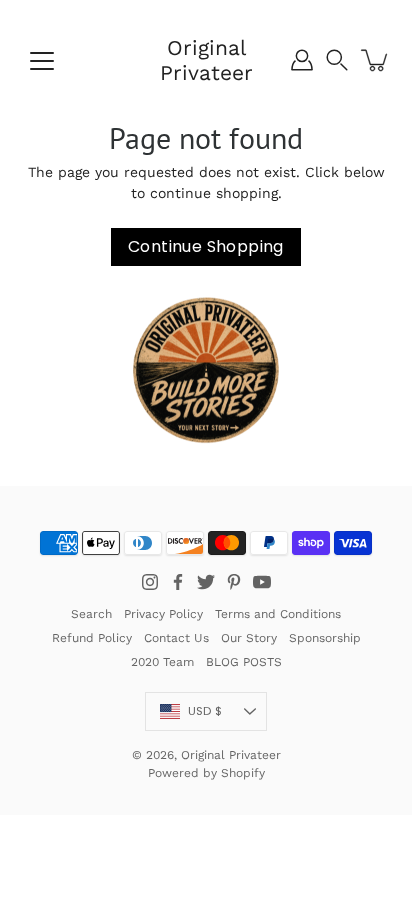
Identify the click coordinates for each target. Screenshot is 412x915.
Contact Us (176, 638)
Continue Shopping (206, 246)
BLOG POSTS (244, 662)
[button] (337, 60)
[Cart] (376, 60)
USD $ (205, 711)
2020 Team (162, 662)
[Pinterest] (234, 582)
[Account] (302, 60)
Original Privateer (206, 60)
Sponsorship (325, 638)
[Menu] (42, 61)
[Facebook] (178, 582)
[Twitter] (206, 582)
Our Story (249, 638)
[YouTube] (262, 582)
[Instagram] (150, 582)
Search (91, 614)
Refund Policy (92, 638)
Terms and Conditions (278, 614)
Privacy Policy (163, 614)
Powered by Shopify (206, 773)
